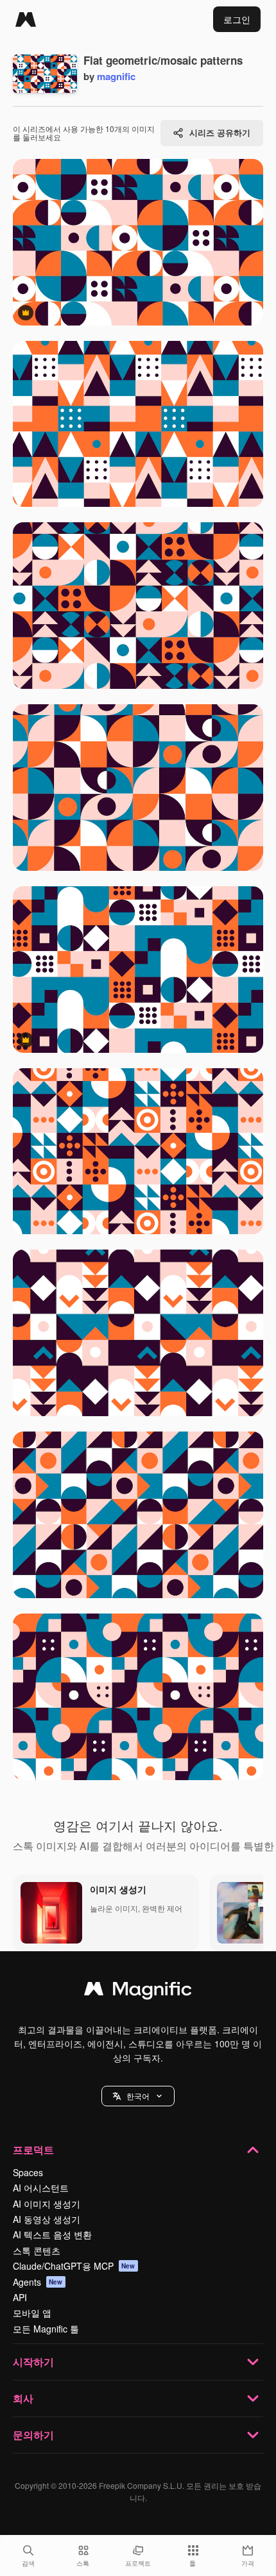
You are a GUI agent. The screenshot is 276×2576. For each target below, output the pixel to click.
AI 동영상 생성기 (47, 2219)
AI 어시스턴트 (41, 2188)
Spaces (28, 2172)
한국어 (138, 2096)
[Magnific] (26, 19)
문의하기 (33, 2435)
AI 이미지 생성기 (47, 2204)
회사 (23, 2398)
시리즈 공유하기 (220, 132)
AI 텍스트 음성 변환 (52, 2234)
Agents (38, 2282)
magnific (116, 76)
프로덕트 (33, 2150)
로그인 (237, 19)
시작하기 (33, 2362)
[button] (138, 2096)
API (20, 2297)
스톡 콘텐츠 (37, 2250)
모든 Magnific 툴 (46, 2329)
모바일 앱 (32, 2313)
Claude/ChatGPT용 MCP (74, 2266)
